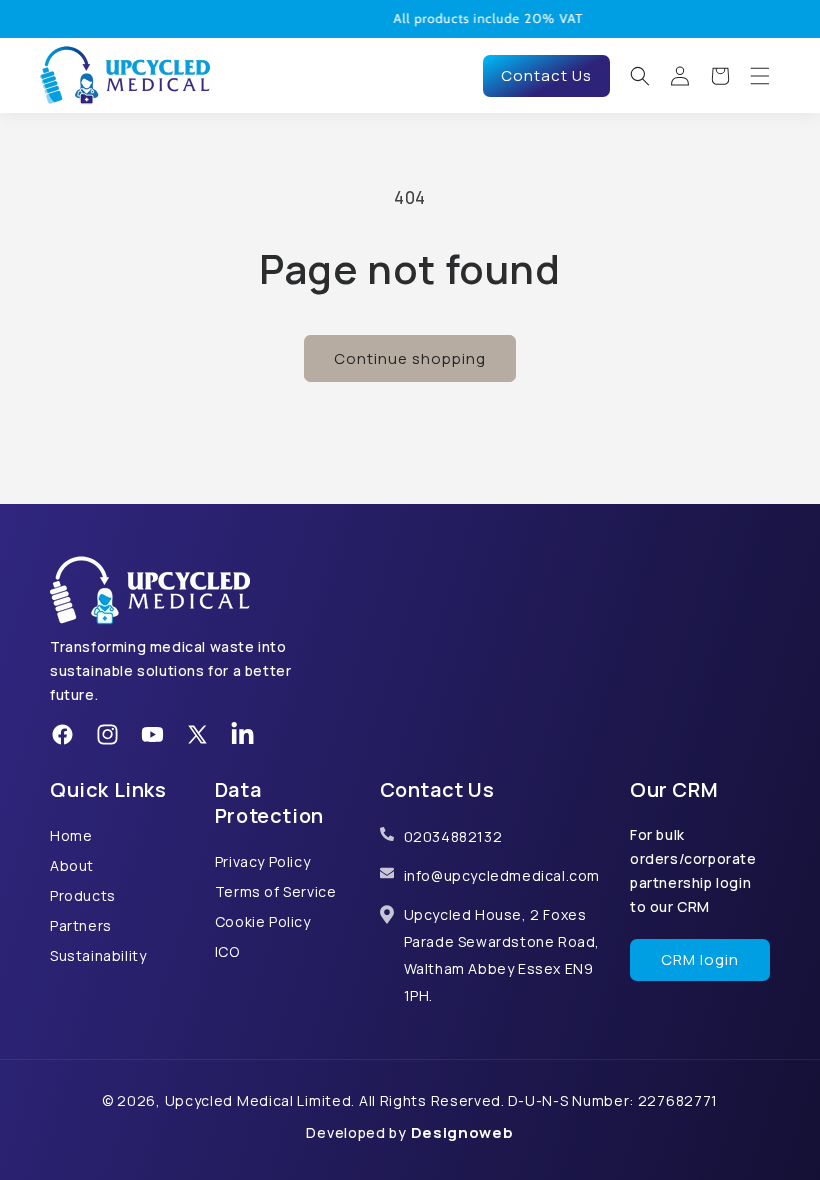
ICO (227, 951)
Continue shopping (410, 358)
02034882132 (453, 836)
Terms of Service (276, 891)
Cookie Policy (263, 921)
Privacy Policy (262, 861)
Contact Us (546, 75)
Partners (81, 925)
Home (71, 835)
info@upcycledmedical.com (502, 875)
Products (83, 895)
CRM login (700, 959)
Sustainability (98, 955)
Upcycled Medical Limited (258, 1100)
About (72, 865)
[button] (640, 76)
